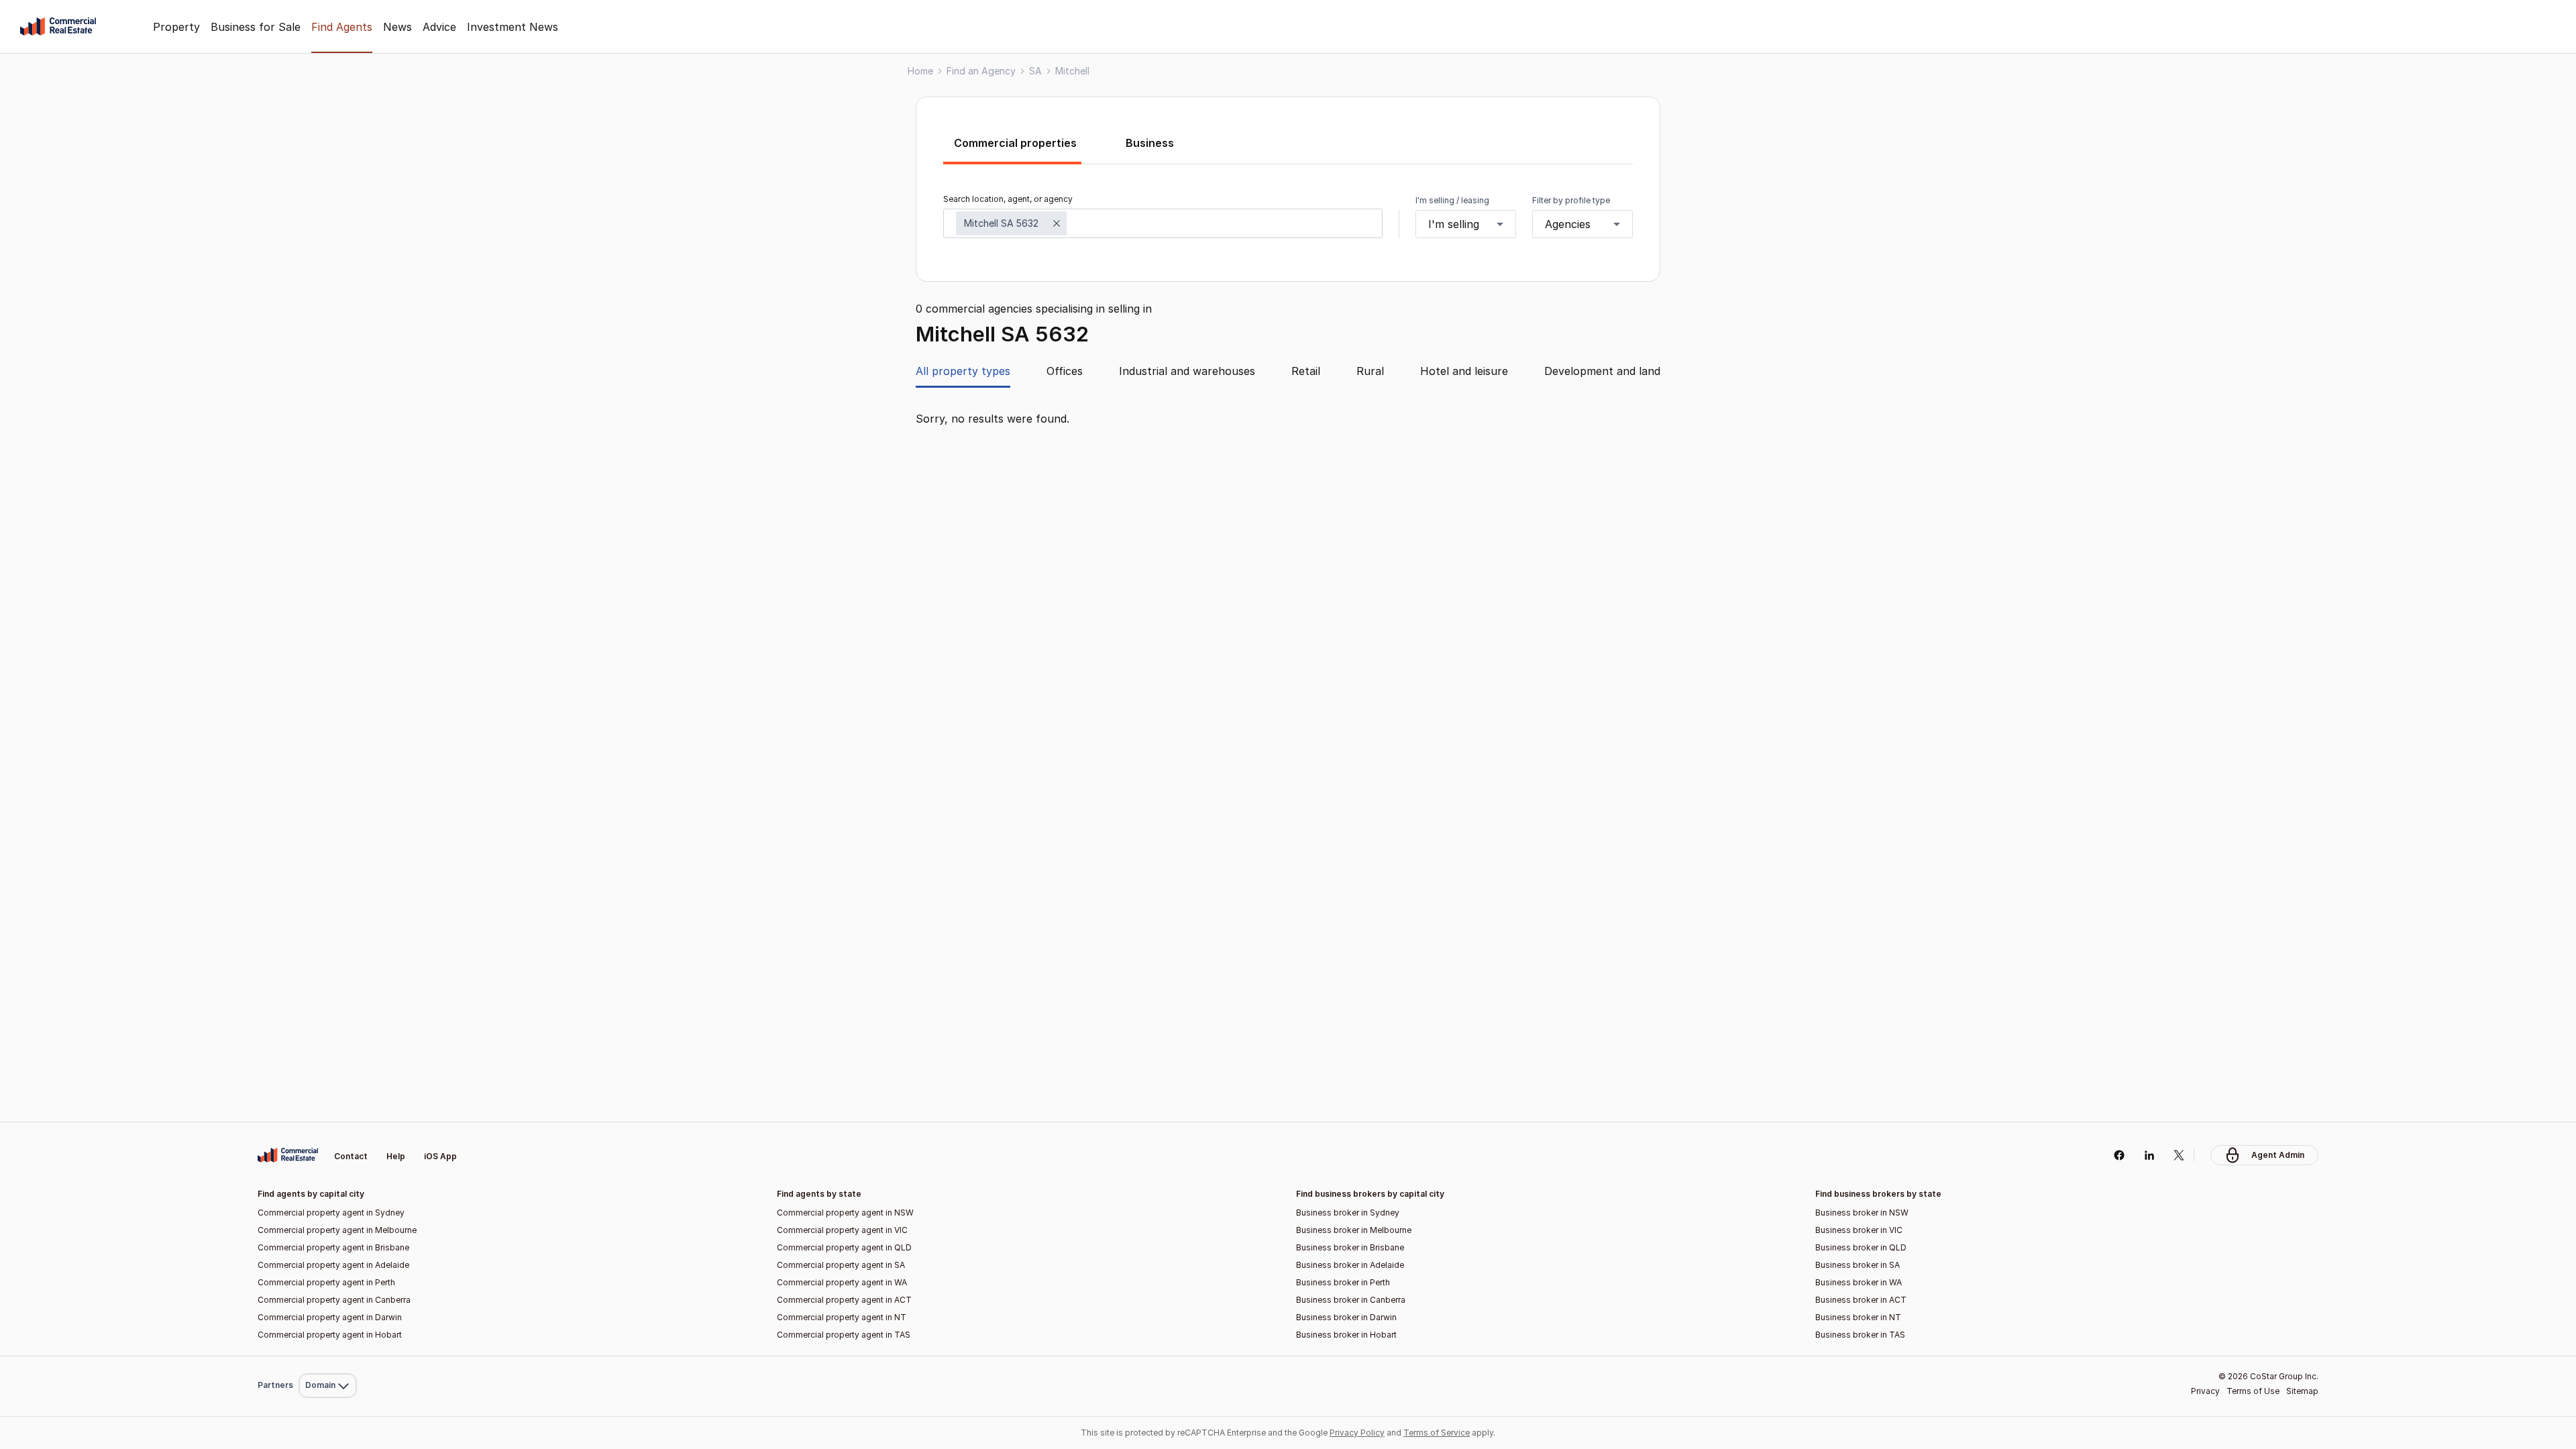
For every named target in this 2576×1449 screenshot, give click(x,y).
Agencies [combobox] (1568, 224)
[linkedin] (2149, 1155)
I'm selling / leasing (1452, 200)
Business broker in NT (1858, 1317)
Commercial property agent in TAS (844, 1335)
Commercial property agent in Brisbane (333, 1247)
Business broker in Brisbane (1350, 1247)
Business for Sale (256, 27)
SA (1035, 71)
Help (396, 1156)
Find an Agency (981, 71)
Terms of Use (2253, 1391)
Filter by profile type (1571, 200)
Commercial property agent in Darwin (330, 1317)
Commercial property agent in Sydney (331, 1213)
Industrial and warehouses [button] (1187, 371)
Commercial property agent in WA (842, 1282)
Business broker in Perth (1343, 1282)
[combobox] (1163, 223)
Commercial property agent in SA (841, 1265)
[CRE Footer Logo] (288, 1155)
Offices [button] (1065, 371)
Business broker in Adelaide (1350, 1265)
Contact (351, 1156)
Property (176, 27)
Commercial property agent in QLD (844, 1247)
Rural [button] (1370, 371)
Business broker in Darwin (1346, 1317)
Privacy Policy (1357, 1433)
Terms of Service (1437, 1433)
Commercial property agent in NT (842, 1317)
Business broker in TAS (1860, 1335)
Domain (326, 1125)
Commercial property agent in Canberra (334, 1300)
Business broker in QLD (1861, 1247)
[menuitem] (328, 1125)
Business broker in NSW (1862, 1213)
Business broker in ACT (1861, 1300)
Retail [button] (1306, 371)
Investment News (513, 27)
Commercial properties (1015, 143)
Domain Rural (326, 1356)
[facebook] (2119, 1155)
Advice (439, 27)
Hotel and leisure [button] (1464, 371)
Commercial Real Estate (58, 27)
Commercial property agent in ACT (844, 1300)
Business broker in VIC (1859, 1230)
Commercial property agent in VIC (842, 1230)
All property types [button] (963, 371)
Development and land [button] (1602, 371)
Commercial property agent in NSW (845, 1213)
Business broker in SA (1858, 1265)
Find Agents (342, 27)
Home (920, 71)
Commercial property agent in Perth (326, 1282)
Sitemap (2302, 1391)
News (397, 27)
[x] (2179, 1155)
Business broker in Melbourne (1354, 1230)
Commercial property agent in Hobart (330, 1335)
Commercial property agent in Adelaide (333, 1265)
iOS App (440, 1156)
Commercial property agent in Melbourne (337, 1230)
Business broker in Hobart (1346, 1335)
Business (1150, 143)
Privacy (2205, 1391)
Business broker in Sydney (1348, 1213)
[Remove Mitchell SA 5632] (1057, 223)
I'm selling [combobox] (1454, 224)
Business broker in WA (1859, 1282)
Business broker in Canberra (1351, 1300)
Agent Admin (2278, 1155)
